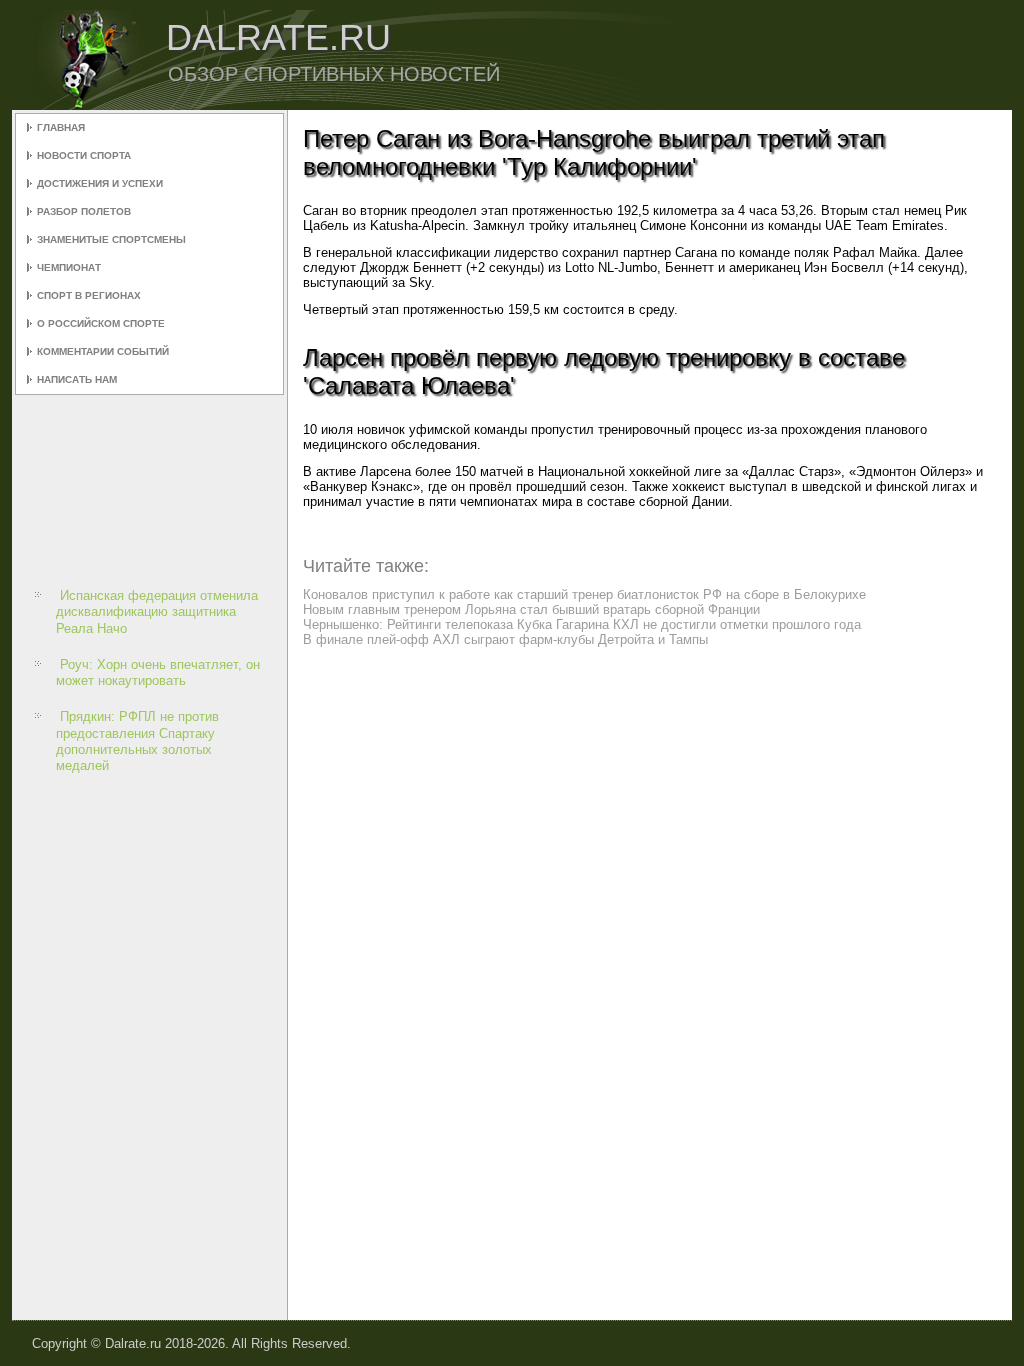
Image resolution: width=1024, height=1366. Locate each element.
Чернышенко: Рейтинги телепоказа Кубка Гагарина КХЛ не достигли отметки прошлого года (582, 624)
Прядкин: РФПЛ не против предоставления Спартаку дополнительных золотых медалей (137, 741)
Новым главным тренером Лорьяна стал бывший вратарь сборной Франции (531, 609)
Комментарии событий (103, 351)
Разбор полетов (84, 211)
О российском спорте (101, 323)
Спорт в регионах (89, 295)
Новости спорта (84, 155)
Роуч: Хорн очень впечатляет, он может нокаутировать (158, 672)
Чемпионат (69, 267)
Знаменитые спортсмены (111, 239)
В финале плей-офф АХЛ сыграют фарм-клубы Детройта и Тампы (505, 639)
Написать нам (77, 379)
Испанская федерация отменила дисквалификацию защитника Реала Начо (157, 612)
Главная (61, 127)
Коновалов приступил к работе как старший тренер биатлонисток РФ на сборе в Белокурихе (584, 594)
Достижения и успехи (100, 183)
